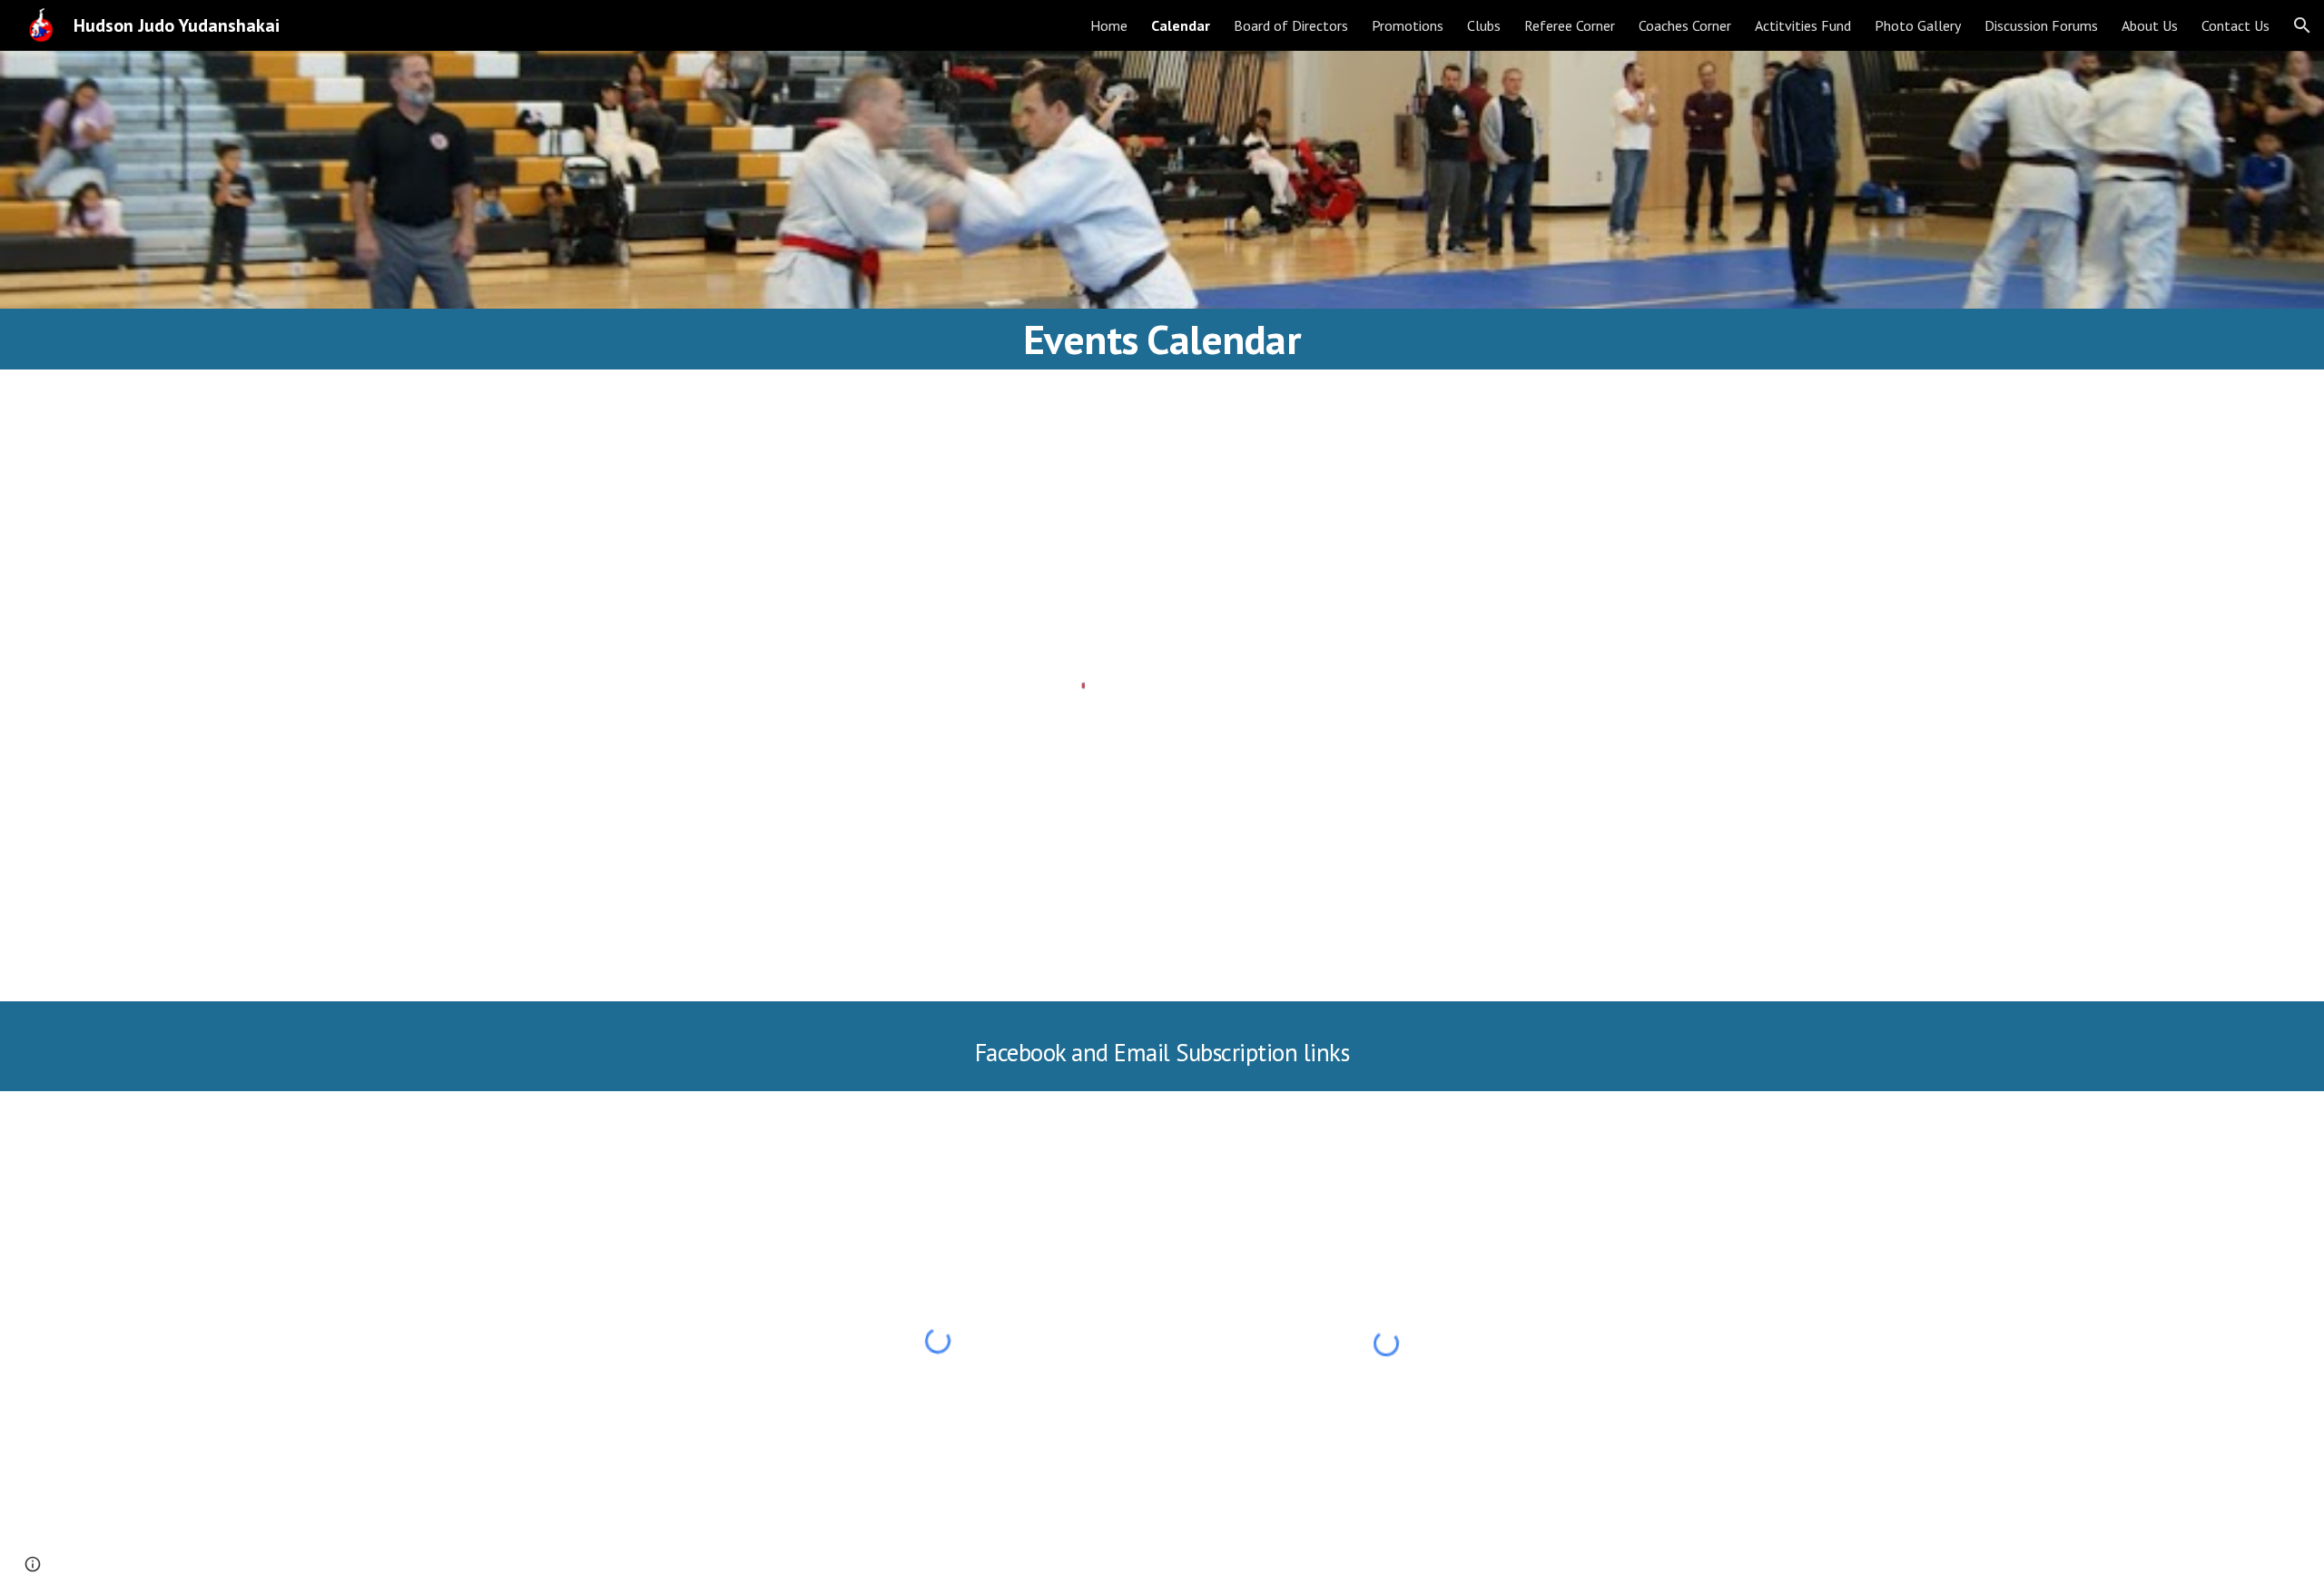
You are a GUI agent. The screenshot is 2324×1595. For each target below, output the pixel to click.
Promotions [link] (1408, 25)
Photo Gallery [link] (1918, 25)
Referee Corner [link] (1570, 25)
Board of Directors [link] (1291, 25)
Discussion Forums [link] (2041, 25)
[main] (1162, 339)
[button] (2302, 25)
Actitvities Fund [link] (1803, 25)
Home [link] (1109, 25)
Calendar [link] (1181, 25)
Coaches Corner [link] (1685, 25)
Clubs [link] (1484, 25)
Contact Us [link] (2235, 25)
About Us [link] (2150, 25)
